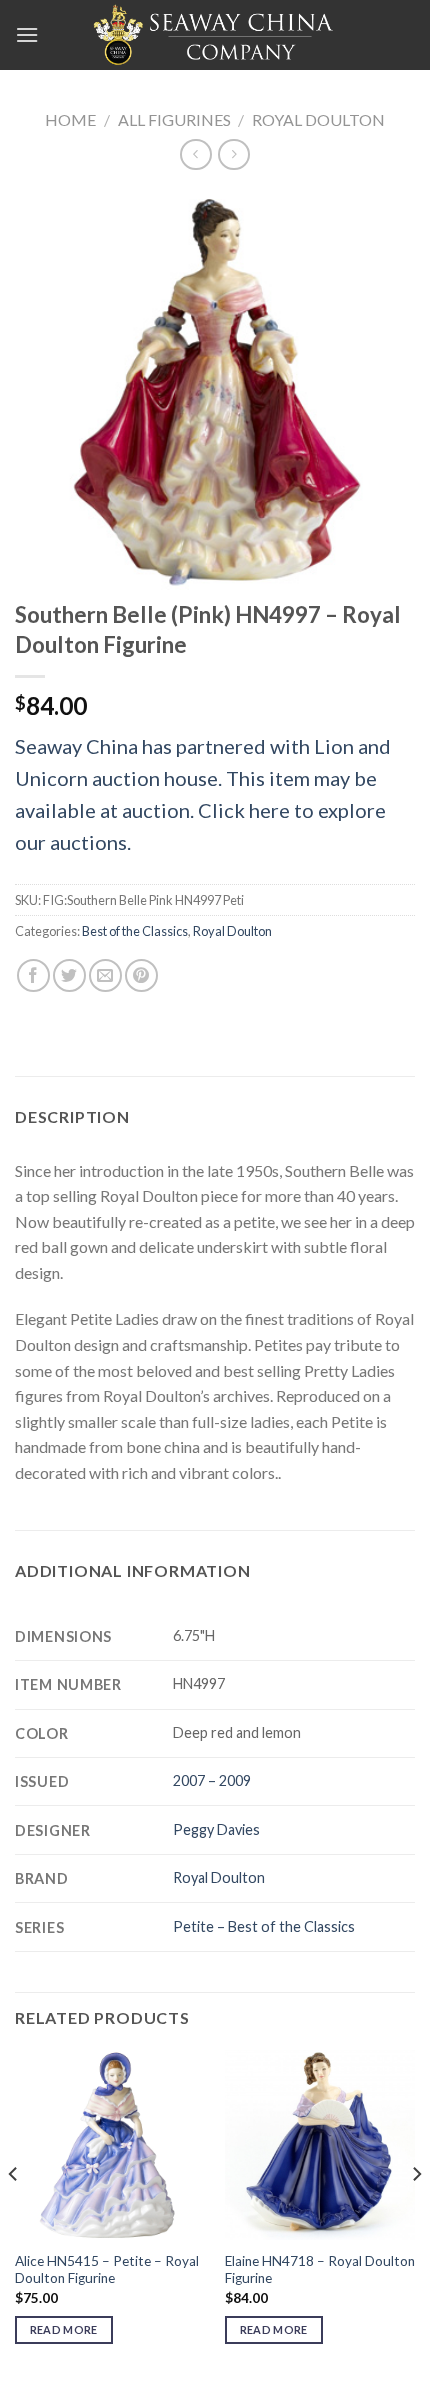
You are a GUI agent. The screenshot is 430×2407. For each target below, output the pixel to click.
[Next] (416, 2214)
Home (70, 119)
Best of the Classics (135, 931)
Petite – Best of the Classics (264, 1926)
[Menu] (27, 34)
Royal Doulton (318, 119)
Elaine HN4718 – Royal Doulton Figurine (320, 2270)
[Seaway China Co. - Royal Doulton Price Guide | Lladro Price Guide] (215, 35)
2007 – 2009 (212, 1780)
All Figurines (174, 119)
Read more (64, 2329)
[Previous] (14, 2214)
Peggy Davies (216, 1829)
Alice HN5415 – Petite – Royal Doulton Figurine (107, 2270)
